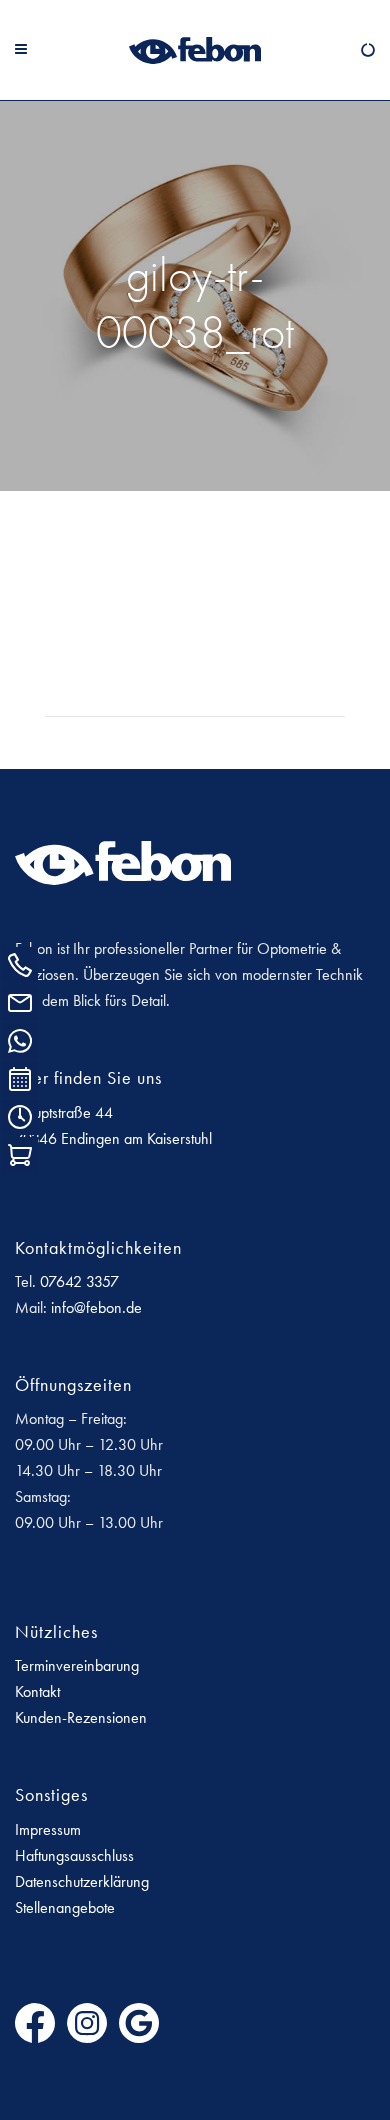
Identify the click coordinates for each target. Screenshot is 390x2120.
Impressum (48, 1829)
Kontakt (37, 1691)
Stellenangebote (65, 1907)
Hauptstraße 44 (64, 1112)
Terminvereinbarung (77, 1665)
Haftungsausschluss (74, 1855)
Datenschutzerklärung (82, 1881)
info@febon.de (96, 1307)
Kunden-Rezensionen (81, 1717)
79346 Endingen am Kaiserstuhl (113, 1138)
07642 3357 (79, 1281)
